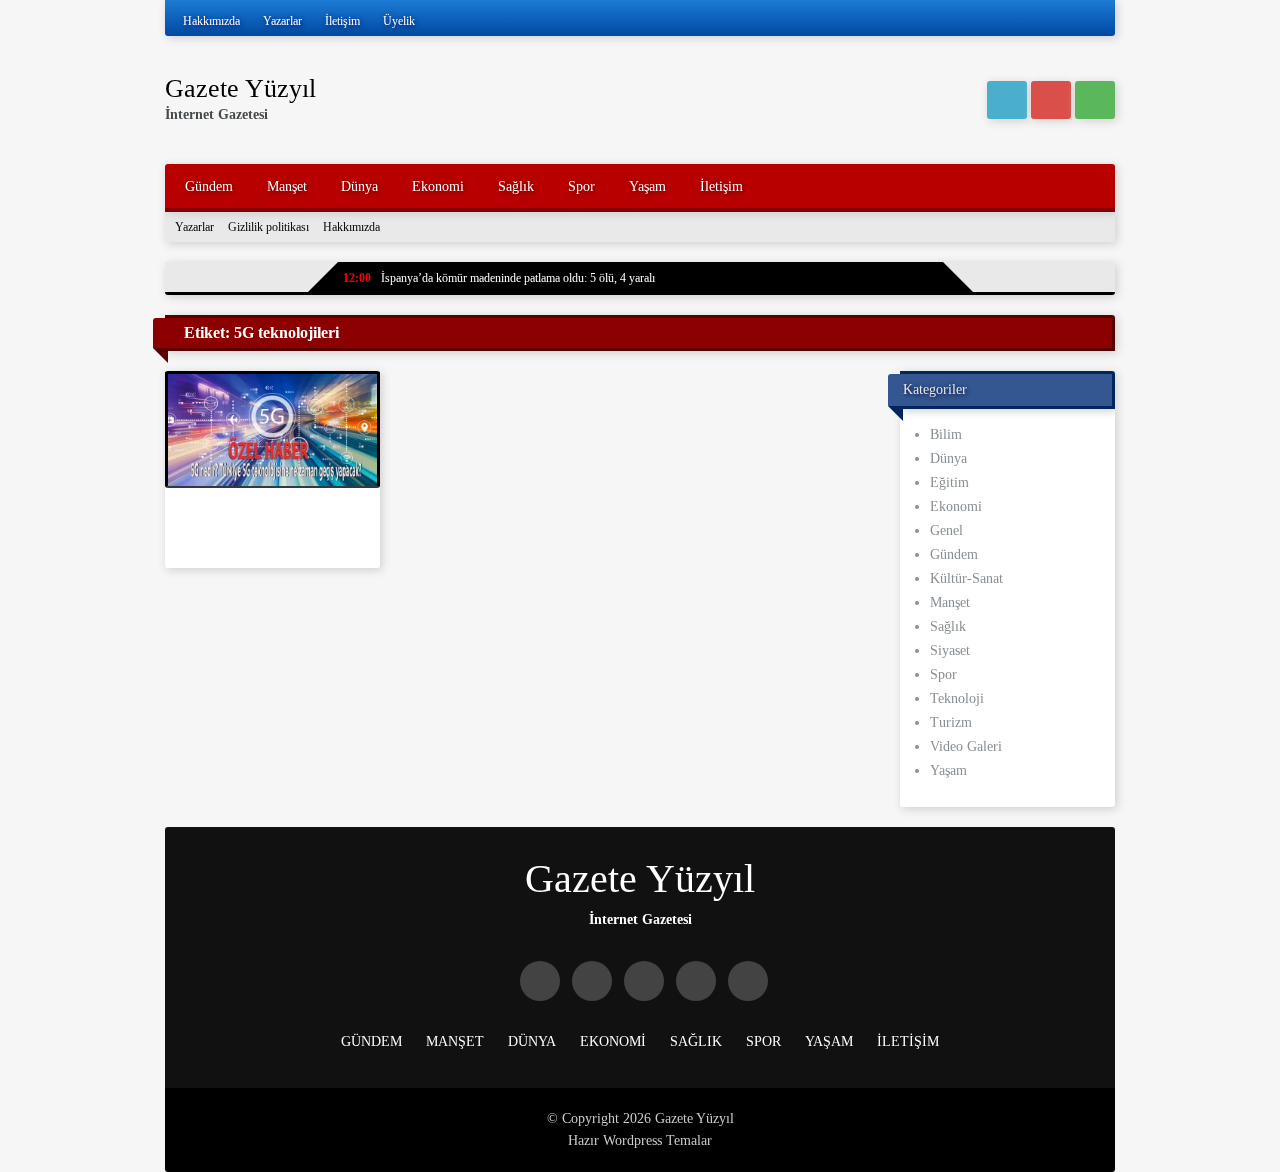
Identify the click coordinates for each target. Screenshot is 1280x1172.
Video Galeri (966, 746)
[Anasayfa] (1007, 100)
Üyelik (399, 21)
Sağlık (516, 186)
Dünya (359, 186)
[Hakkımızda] (1051, 100)
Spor (581, 186)
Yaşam (647, 186)
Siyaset (950, 650)
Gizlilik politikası (268, 227)
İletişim (342, 21)
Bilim (946, 434)
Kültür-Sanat (966, 578)
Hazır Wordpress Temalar (640, 1140)
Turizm (951, 722)
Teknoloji (957, 698)
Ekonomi (438, 186)
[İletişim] (1095, 100)
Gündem (209, 186)
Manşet (287, 186)
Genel (946, 530)
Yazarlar (282, 21)
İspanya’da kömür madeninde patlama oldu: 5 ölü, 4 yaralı (499, 278)
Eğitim (949, 482)
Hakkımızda (211, 21)
